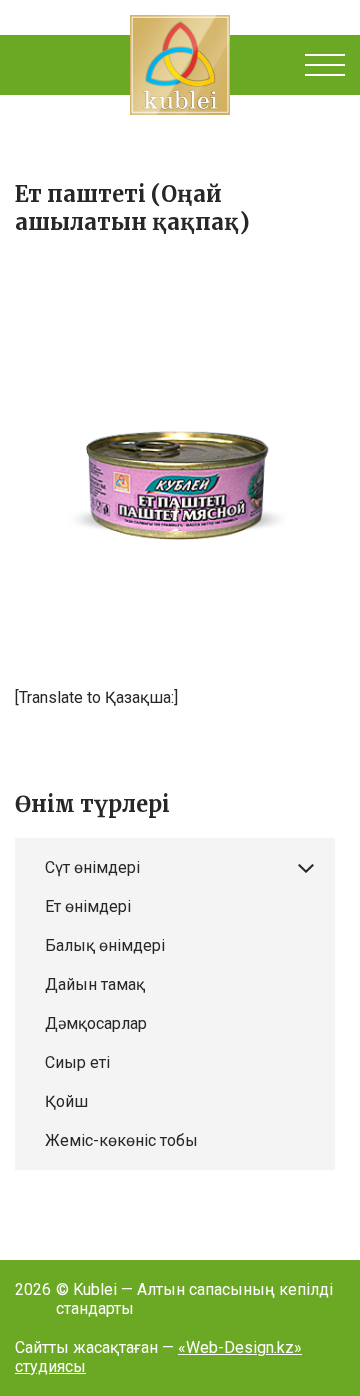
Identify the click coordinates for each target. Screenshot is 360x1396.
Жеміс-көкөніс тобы (121, 1140)
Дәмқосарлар (96, 1023)
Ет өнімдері (88, 906)
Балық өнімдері (105, 945)
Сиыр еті (77, 1062)
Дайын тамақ (95, 984)
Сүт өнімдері (92, 867)
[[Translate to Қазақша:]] (180, 471)
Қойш (66, 1101)
